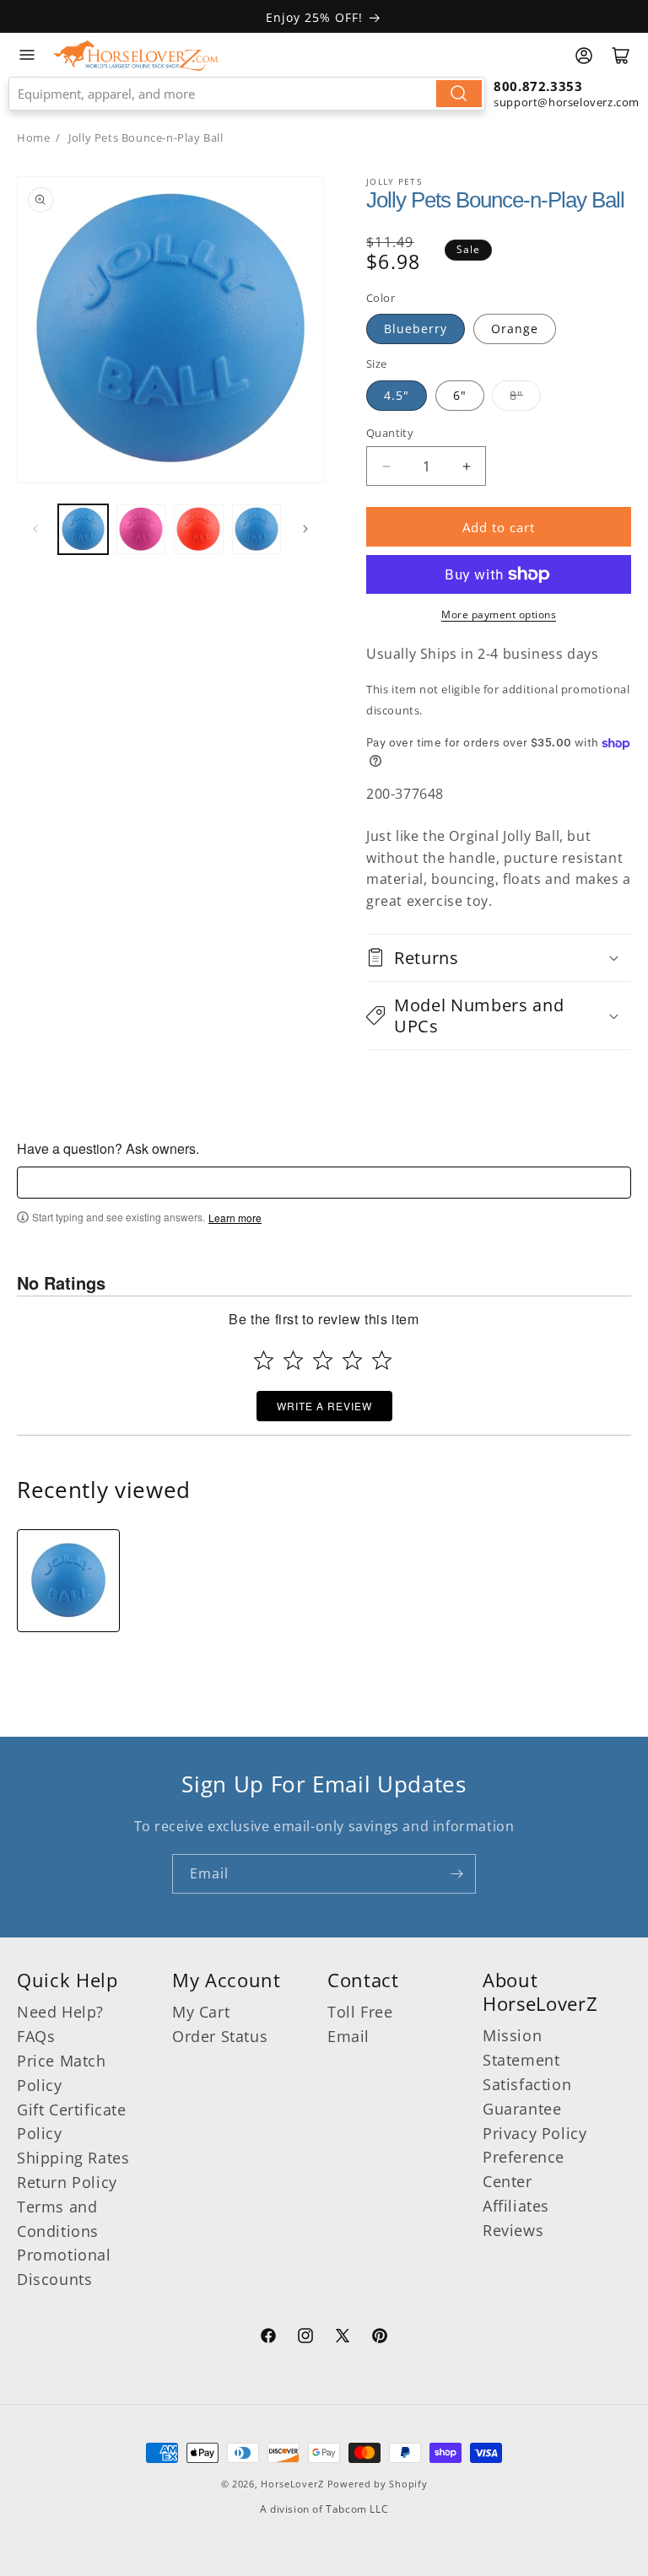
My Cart (201, 2012)
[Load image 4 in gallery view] (257, 529)
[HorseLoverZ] (135, 55)
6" (460, 395)
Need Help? (60, 2012)
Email (348, 2036)
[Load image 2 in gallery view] (141, 529)
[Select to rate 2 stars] (293, 1360)
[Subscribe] (456, 1874)
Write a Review (324, 1406)
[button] (499, 958)
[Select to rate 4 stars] (352, 1360)
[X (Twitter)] (343, 2338)
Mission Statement (521, 2048)
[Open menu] (27, 55)
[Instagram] (305, 2338)
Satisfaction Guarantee (527, 2096)
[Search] (459, 94)
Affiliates (516, 2206)
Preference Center (524, 2169)
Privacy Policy (535, 2133)
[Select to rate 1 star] (264, 1360)
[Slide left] (35, 529)
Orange (515, 329)
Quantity (390, 433)
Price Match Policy (62, 2073)
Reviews (513, 2230)
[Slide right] (305, 529)
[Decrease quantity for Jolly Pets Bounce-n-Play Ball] (386, 466)
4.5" (397, 395)
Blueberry (416, 329)
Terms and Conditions (58, 2219)
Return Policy (67, 2182)
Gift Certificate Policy (72, 2122)
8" (516, 395)
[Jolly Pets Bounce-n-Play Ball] (68, 1581)
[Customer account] (584, 56)
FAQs (36, 2036)
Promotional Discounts (64, 2267)
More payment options (499, 614)
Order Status (220, 2036)
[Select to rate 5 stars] (382, 1360)
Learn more (235, 1218)
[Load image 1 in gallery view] (83, 529)
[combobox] (247, 94)
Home (33, 137)
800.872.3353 (538, 86)
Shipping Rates (73, 2158)
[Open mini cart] (621, 56)
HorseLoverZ (292, 2484)
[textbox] (324, 1183)
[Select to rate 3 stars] (323, 1360)
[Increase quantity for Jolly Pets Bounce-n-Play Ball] (466, 466)
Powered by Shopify (378, 2484)
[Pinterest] (380, 2338)
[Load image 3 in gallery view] (199, 529)
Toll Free (360, 2012)
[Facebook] (268, 2338)
